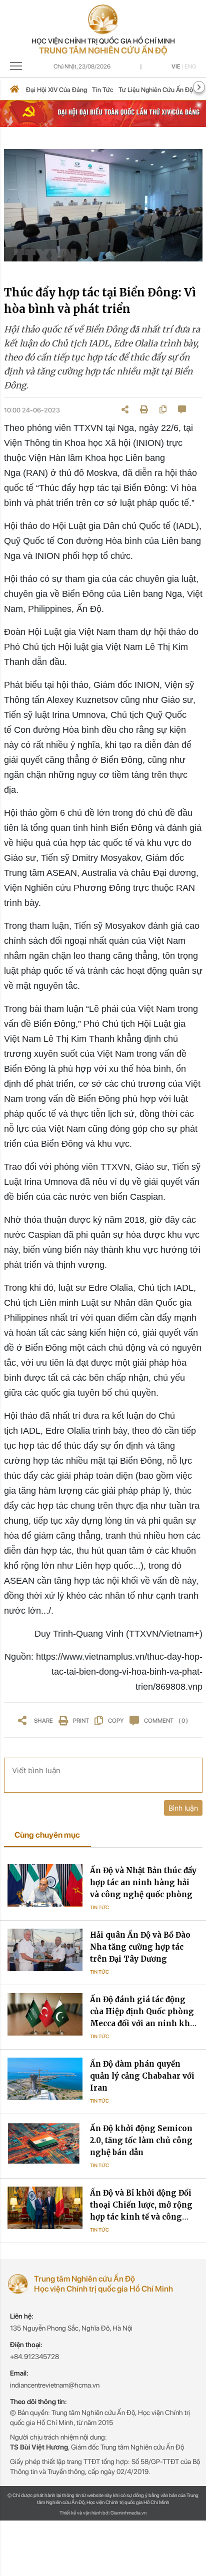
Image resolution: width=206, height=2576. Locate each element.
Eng (190, 66)
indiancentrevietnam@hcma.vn (55, 2385)
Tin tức (103, 90)
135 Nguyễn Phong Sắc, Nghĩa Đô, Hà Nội (71, 2328)
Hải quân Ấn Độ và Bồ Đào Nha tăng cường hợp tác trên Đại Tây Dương (140, 1947)
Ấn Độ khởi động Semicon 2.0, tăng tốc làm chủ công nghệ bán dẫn (141, 2140)
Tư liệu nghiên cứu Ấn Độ (156, 90)
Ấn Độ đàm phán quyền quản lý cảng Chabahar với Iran (142, 2076)
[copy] (163, 409)
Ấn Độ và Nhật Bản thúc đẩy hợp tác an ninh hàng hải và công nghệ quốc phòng (143, 1882)
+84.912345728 (34, 2357)
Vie (176, 66)
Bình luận (183, 1808)
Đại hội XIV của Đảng (56, 90)
